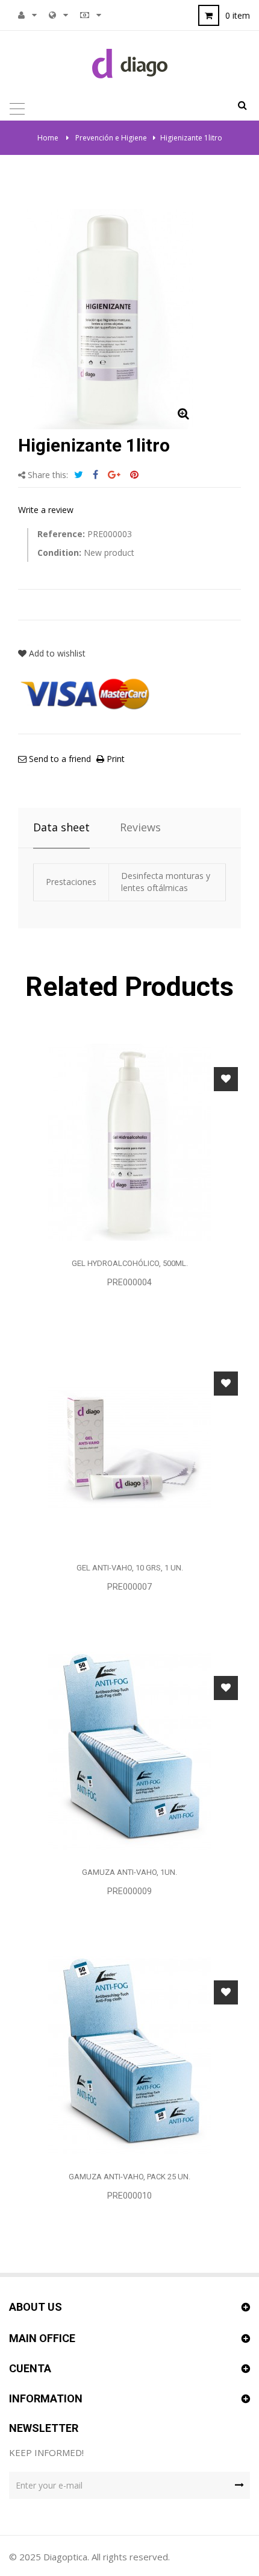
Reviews (140, 827)
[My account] (21, 15)
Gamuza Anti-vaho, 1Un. (129, 1872)
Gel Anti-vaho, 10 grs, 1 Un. (130, 1568)
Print (114, 759)
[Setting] (52, 15)
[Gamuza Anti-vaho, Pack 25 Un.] (129, 2055)
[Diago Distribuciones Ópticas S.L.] (130, 63)
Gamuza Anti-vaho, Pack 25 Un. (129, 2177)
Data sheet (61, 827)
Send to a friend (59, 759)
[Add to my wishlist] (226, 1079)
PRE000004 (129, 1282)
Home (48, 138)
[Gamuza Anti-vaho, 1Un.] (129, 1750)
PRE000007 (129, 1587)
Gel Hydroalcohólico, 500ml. (130, 1263)
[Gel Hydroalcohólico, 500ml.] (129, 1142)
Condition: (59, 553)
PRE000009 (129, 1891)
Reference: (61, 534)
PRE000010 (129, 2196)
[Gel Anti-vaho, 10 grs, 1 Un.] (129, 1446)
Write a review (46, 510)
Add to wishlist (56, 653)
